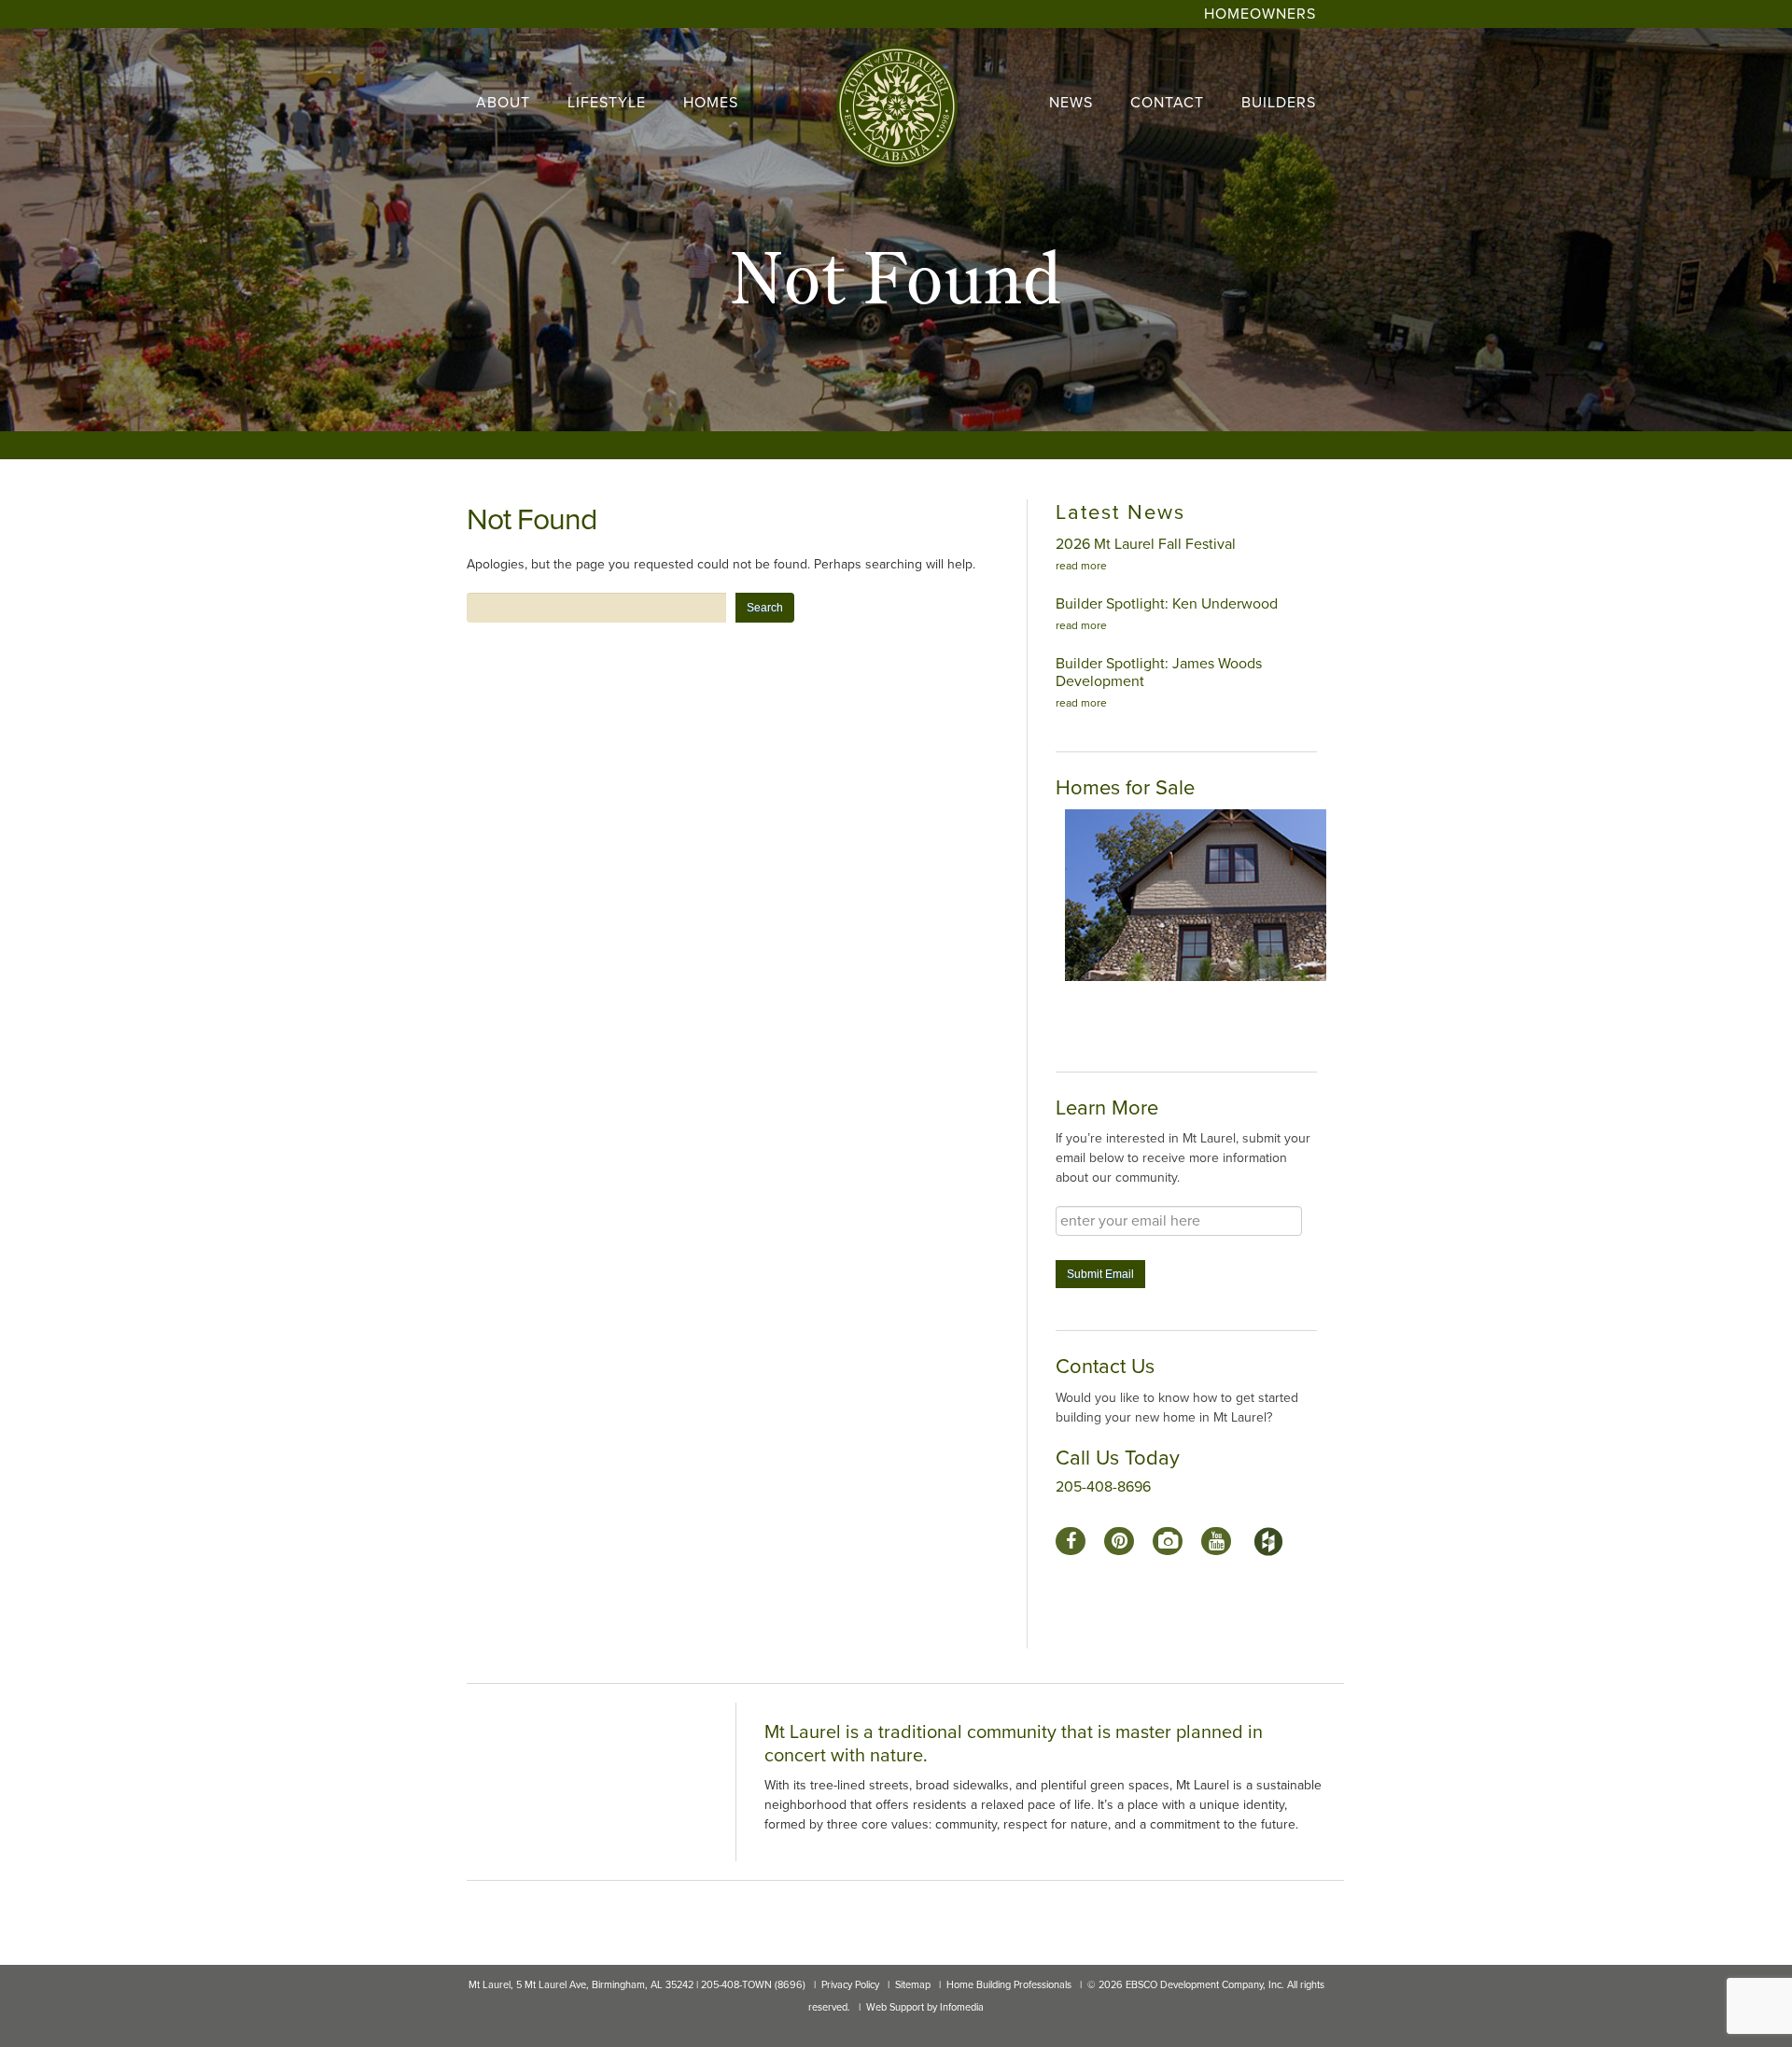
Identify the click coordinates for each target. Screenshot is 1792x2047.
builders (1279, 103)
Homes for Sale (1125, 788)
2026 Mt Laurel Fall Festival (1146, 544)
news (1071, 103)
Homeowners (1260, 14)
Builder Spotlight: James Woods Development (1159, 673)
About (503, 103)
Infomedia (962, 2007)
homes (711, 103)
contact (1167, 103)
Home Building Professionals (1009, 1985)
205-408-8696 (1103, 1487)
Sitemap (913, 1985)
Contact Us (1105, 1367)
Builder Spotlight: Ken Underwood (1167, 604)
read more (1081, 566)
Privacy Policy (850, 1985)
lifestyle (607, 103)
